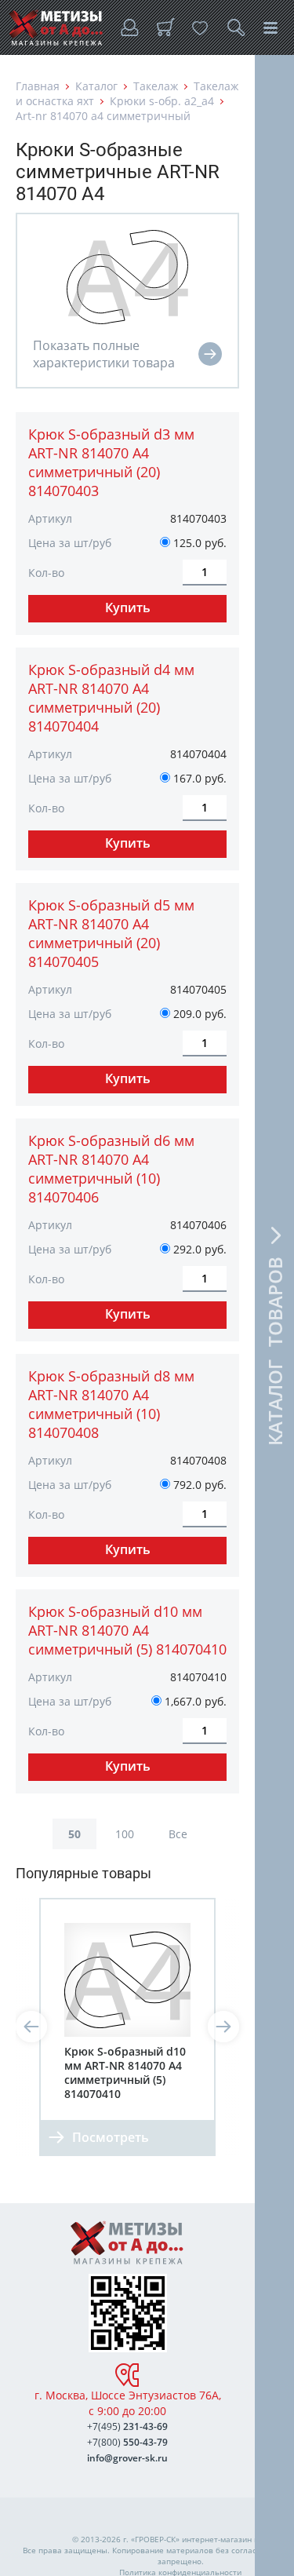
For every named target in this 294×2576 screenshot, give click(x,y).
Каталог (96, 86)
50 (74, 1834)
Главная (38, 86)
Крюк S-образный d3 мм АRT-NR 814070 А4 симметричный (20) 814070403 (111, 462)
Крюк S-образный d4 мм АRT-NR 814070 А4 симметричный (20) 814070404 (111, 698)
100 (125, 1834)
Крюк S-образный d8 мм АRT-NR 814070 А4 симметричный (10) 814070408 (111, 1404)
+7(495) (127, 2426)
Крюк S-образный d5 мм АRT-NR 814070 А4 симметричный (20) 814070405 (111, 933)
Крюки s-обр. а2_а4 (162, 101)
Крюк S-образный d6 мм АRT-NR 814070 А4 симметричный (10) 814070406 (111, 1169)
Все (178, 1834)
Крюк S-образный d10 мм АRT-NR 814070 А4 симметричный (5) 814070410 (127, 1630)
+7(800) (127, 2442)
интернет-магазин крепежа (234, 2539)
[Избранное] (200, 27)
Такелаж (156, 86)
